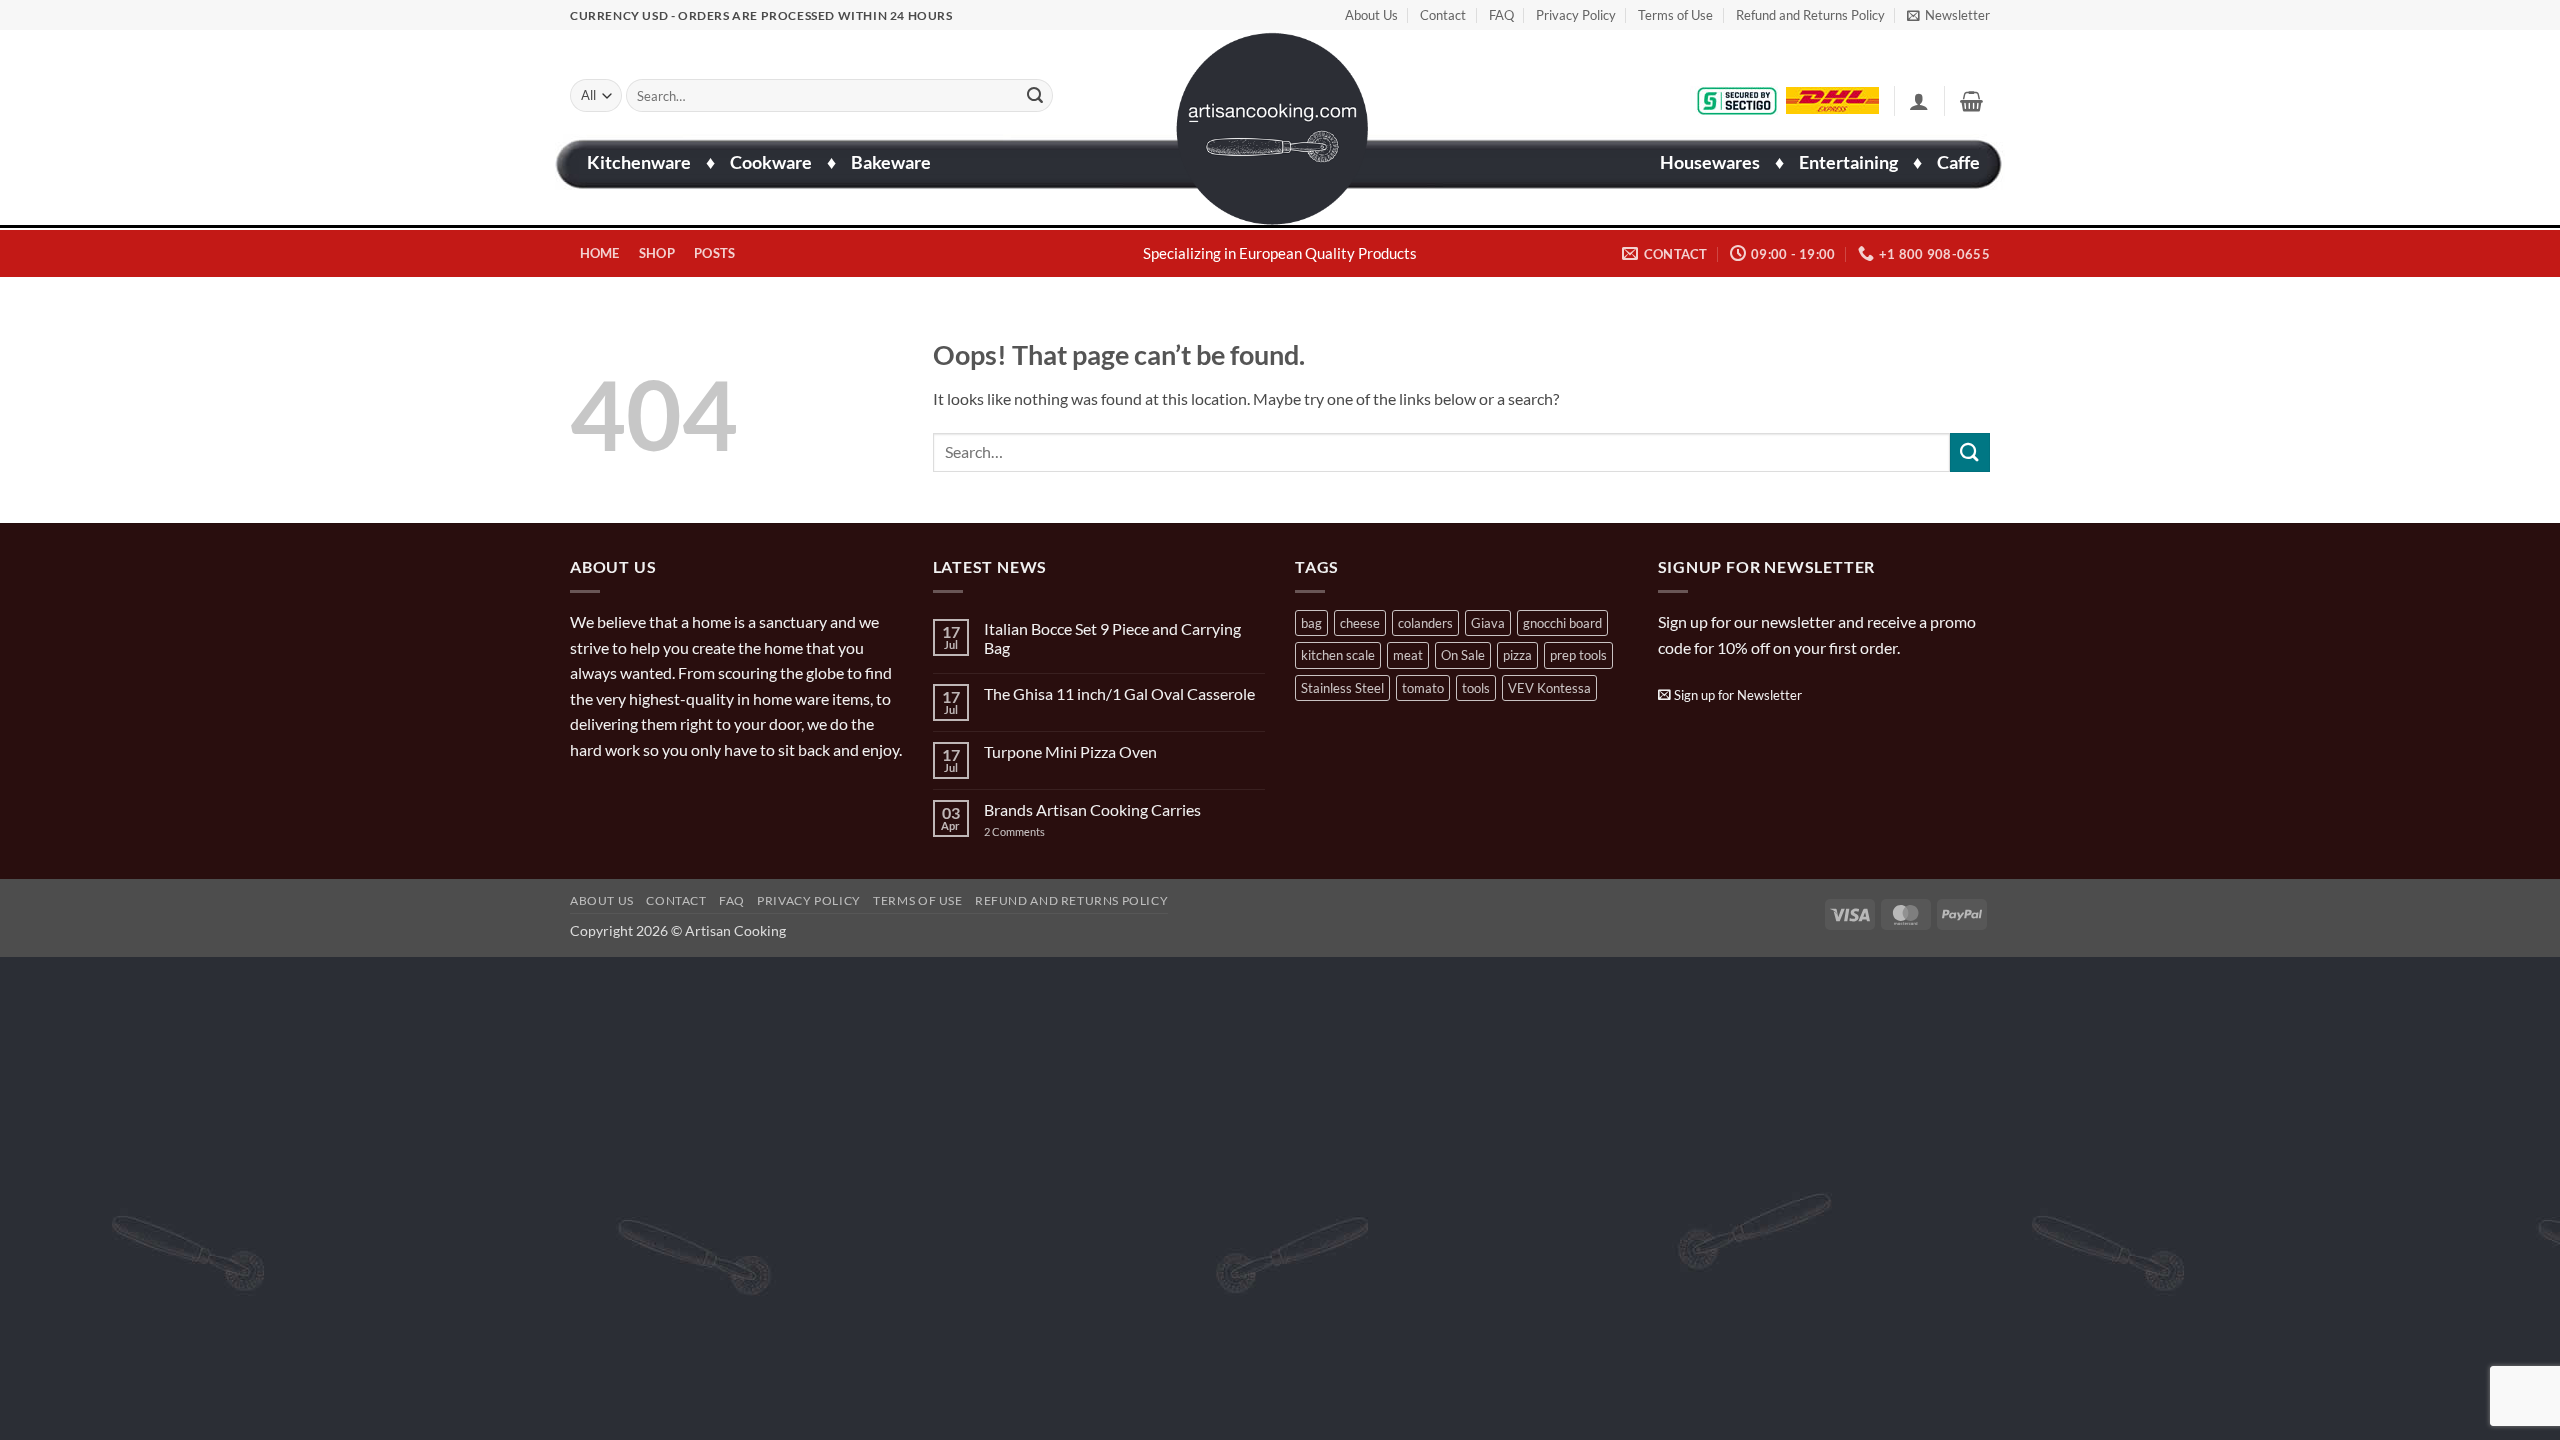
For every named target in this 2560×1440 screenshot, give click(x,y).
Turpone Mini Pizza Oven (1070, 751)
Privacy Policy (1576, 15)
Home (600, 253)
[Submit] (1035, 96)
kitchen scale (1338, 655)
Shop (657, 253)
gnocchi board (1562, 623)
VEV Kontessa (1549, 688)
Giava (1488, 623)
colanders (1425, 623)
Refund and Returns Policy (1810, 15)
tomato (1423, 688)
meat (1408, 655)
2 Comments (1034, 831)
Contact (1443, 15)
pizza (1517, 655)
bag (1311, 623)
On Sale (1463, 655)
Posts (714, 253)
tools (1476, 688)
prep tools (1578, 655)
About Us (1371, 15)
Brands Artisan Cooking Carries (1092, 809)
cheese (1360, 623)
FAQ (1501, 15)
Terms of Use (1675, 15)
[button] (1948, 15)
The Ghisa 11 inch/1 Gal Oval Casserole (1119, 693)
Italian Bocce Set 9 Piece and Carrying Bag (1112, 638)
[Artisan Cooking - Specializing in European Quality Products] (1273, 129)
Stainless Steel (1342, 688)
